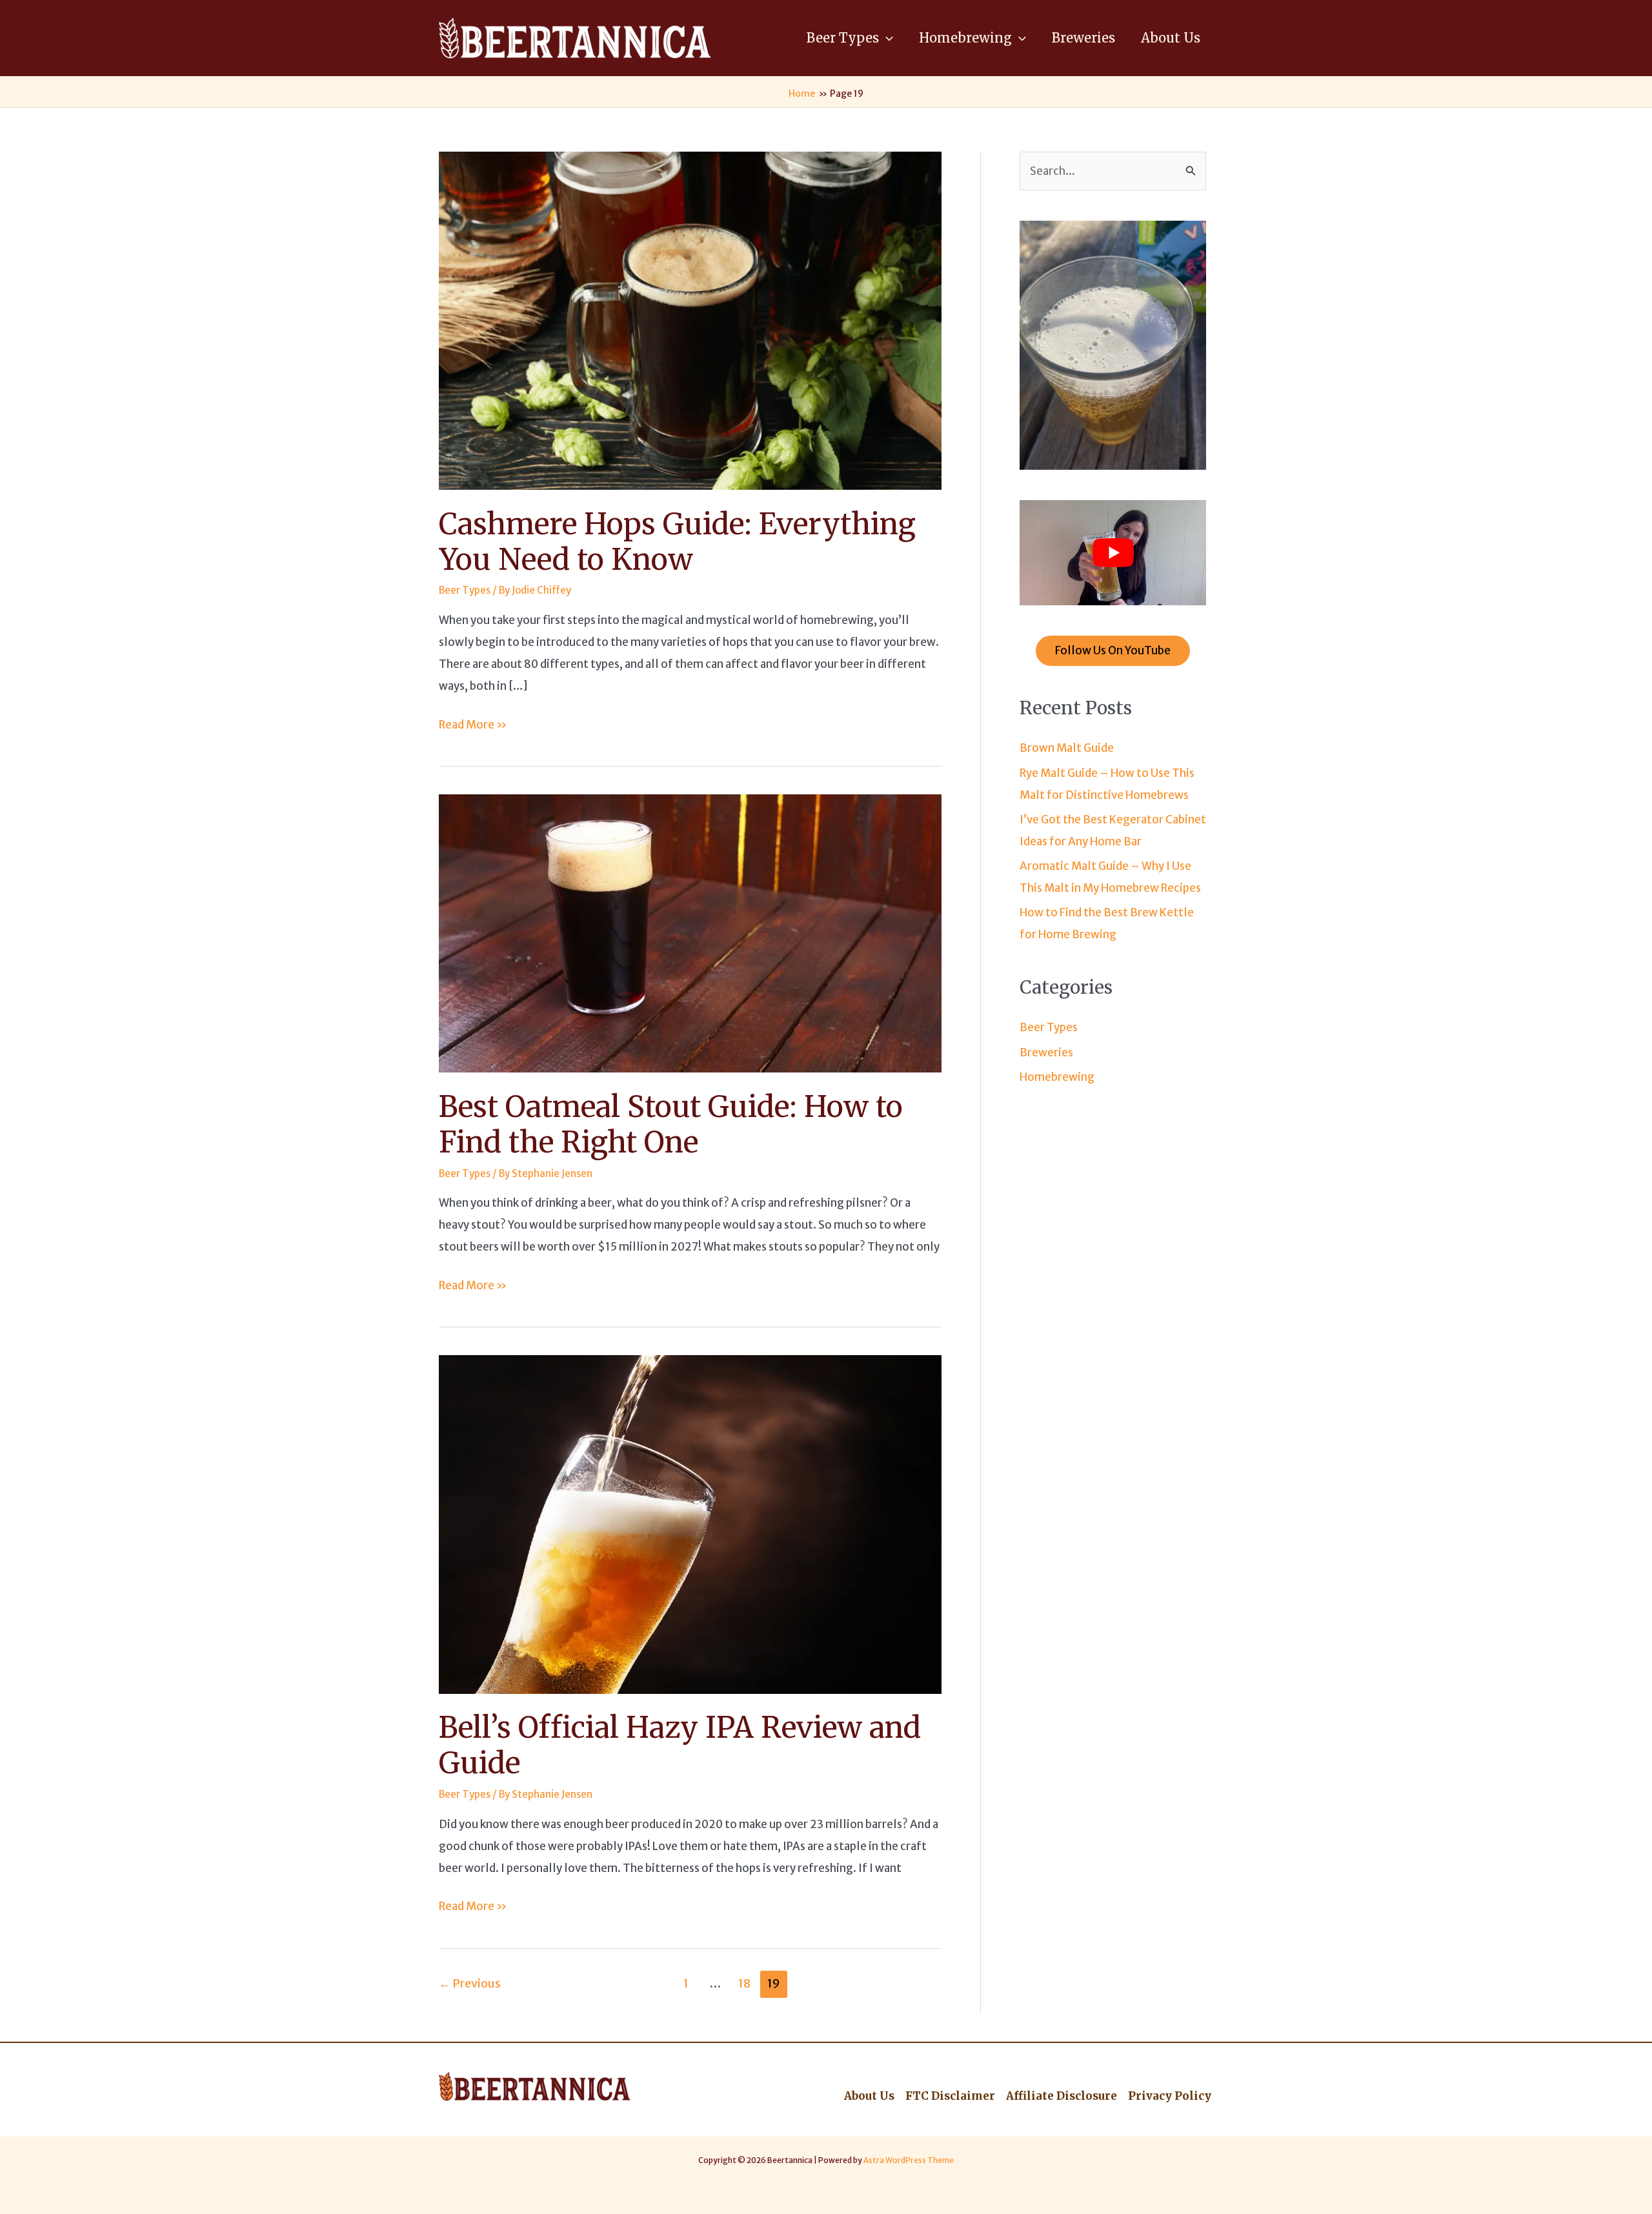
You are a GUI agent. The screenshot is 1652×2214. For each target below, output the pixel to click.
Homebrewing (1057, 1077)
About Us (869, 2096)
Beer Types (465, 590)
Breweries (1046, 1052)
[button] (886, 38)
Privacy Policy (1170, 2096)
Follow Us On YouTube (1113, 650)
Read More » (473, 726)
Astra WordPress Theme (909, 2160)
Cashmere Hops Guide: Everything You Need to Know (677, 542)
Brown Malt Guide (1067, 748)
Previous (470, 1983)
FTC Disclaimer (950, 2096)
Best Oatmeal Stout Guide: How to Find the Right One (671, 1124)
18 (744, 1983)
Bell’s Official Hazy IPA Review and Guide (680, 1745)
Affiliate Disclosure (1062, 2096)
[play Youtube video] (1113, 553)
